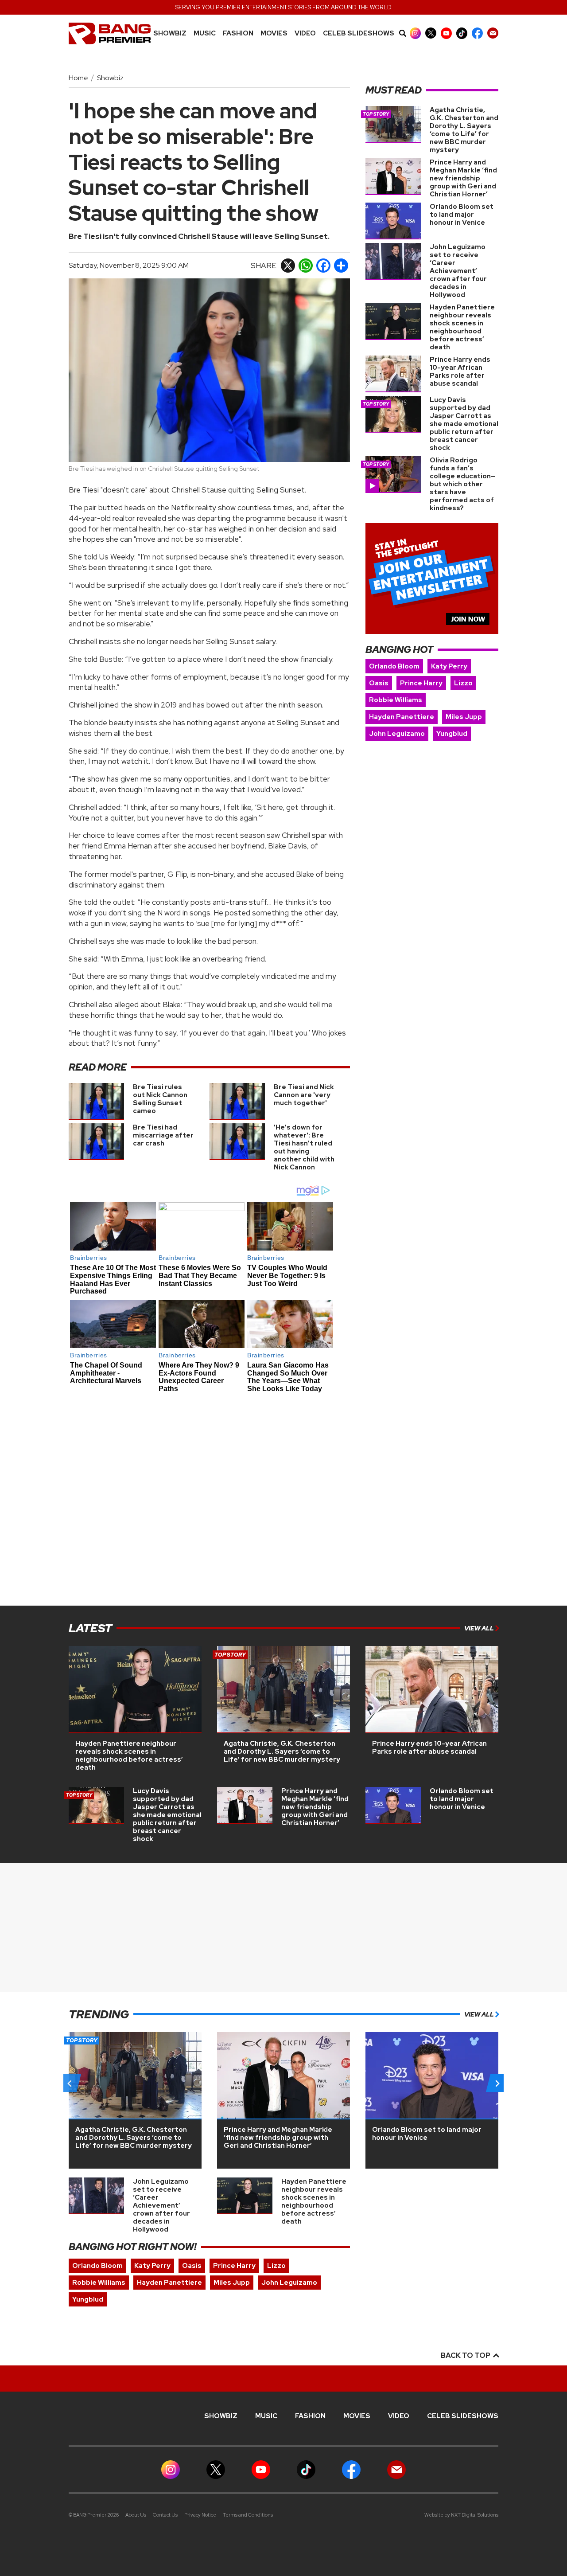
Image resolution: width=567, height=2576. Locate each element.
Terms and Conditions (248, 2515)
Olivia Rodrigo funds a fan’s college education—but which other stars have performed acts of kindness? (463, 484)
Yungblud (452, 734)
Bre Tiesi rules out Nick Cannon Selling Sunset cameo (160, 1099)
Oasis (379, 683)
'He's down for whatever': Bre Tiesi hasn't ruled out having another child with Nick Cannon (304, 1147)
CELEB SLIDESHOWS (359, 33)
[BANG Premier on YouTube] (446, 33)
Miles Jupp (464, 717)
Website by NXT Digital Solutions (461, 2515)
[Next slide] (497, 2083)
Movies (274, 33)
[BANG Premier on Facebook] (477, 33)
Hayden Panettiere (402, 717)
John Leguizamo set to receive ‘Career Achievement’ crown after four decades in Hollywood (458, 271)
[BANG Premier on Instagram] (415, 33)
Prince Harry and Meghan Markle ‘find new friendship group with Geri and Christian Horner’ (463, 178)
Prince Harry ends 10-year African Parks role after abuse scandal (460, 371)
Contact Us (165, 2515)
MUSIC (205, 33)
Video (305, 33)
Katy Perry (449, 666)
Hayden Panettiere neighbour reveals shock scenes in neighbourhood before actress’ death (462, 327)
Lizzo (463, 683)
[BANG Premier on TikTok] (462, 33)
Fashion (238, 33)
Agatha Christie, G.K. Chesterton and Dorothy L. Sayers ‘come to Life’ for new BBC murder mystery (464, 130)
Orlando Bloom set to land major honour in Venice (462, 215)
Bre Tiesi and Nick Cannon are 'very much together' (304, 1095)
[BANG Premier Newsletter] (493, 33)
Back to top (466, 2355)
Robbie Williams (396, 700)
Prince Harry (421, 683)
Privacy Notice (200, 2515)
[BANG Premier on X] (431, 33)
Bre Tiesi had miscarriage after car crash (163, 1135)
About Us (136, 2515)
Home (78, 78)
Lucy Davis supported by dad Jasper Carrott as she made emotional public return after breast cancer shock (464, 424)
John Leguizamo (397, 734)
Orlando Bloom (394, 666)
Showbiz (170, 33)
